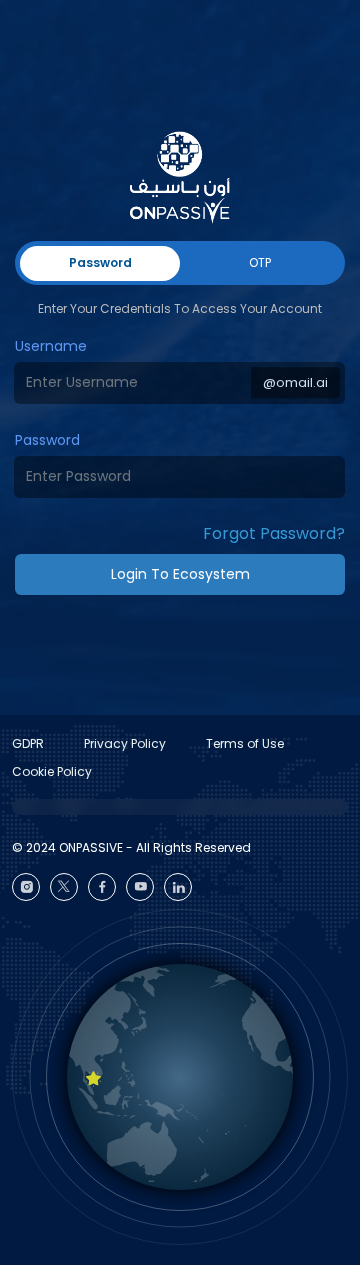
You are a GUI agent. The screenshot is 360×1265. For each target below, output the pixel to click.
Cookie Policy (52, 771)
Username (51, 346)
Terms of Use (245, 743)
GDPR (28, 743)
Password (47, 440)
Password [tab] (100, 262)
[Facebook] (102, 887)
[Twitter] (64, 887)
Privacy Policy (125, 743)
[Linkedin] (178, 887)
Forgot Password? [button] (274, 533)
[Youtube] (140, 887)
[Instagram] (26, 887)
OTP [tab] (260, 262)
